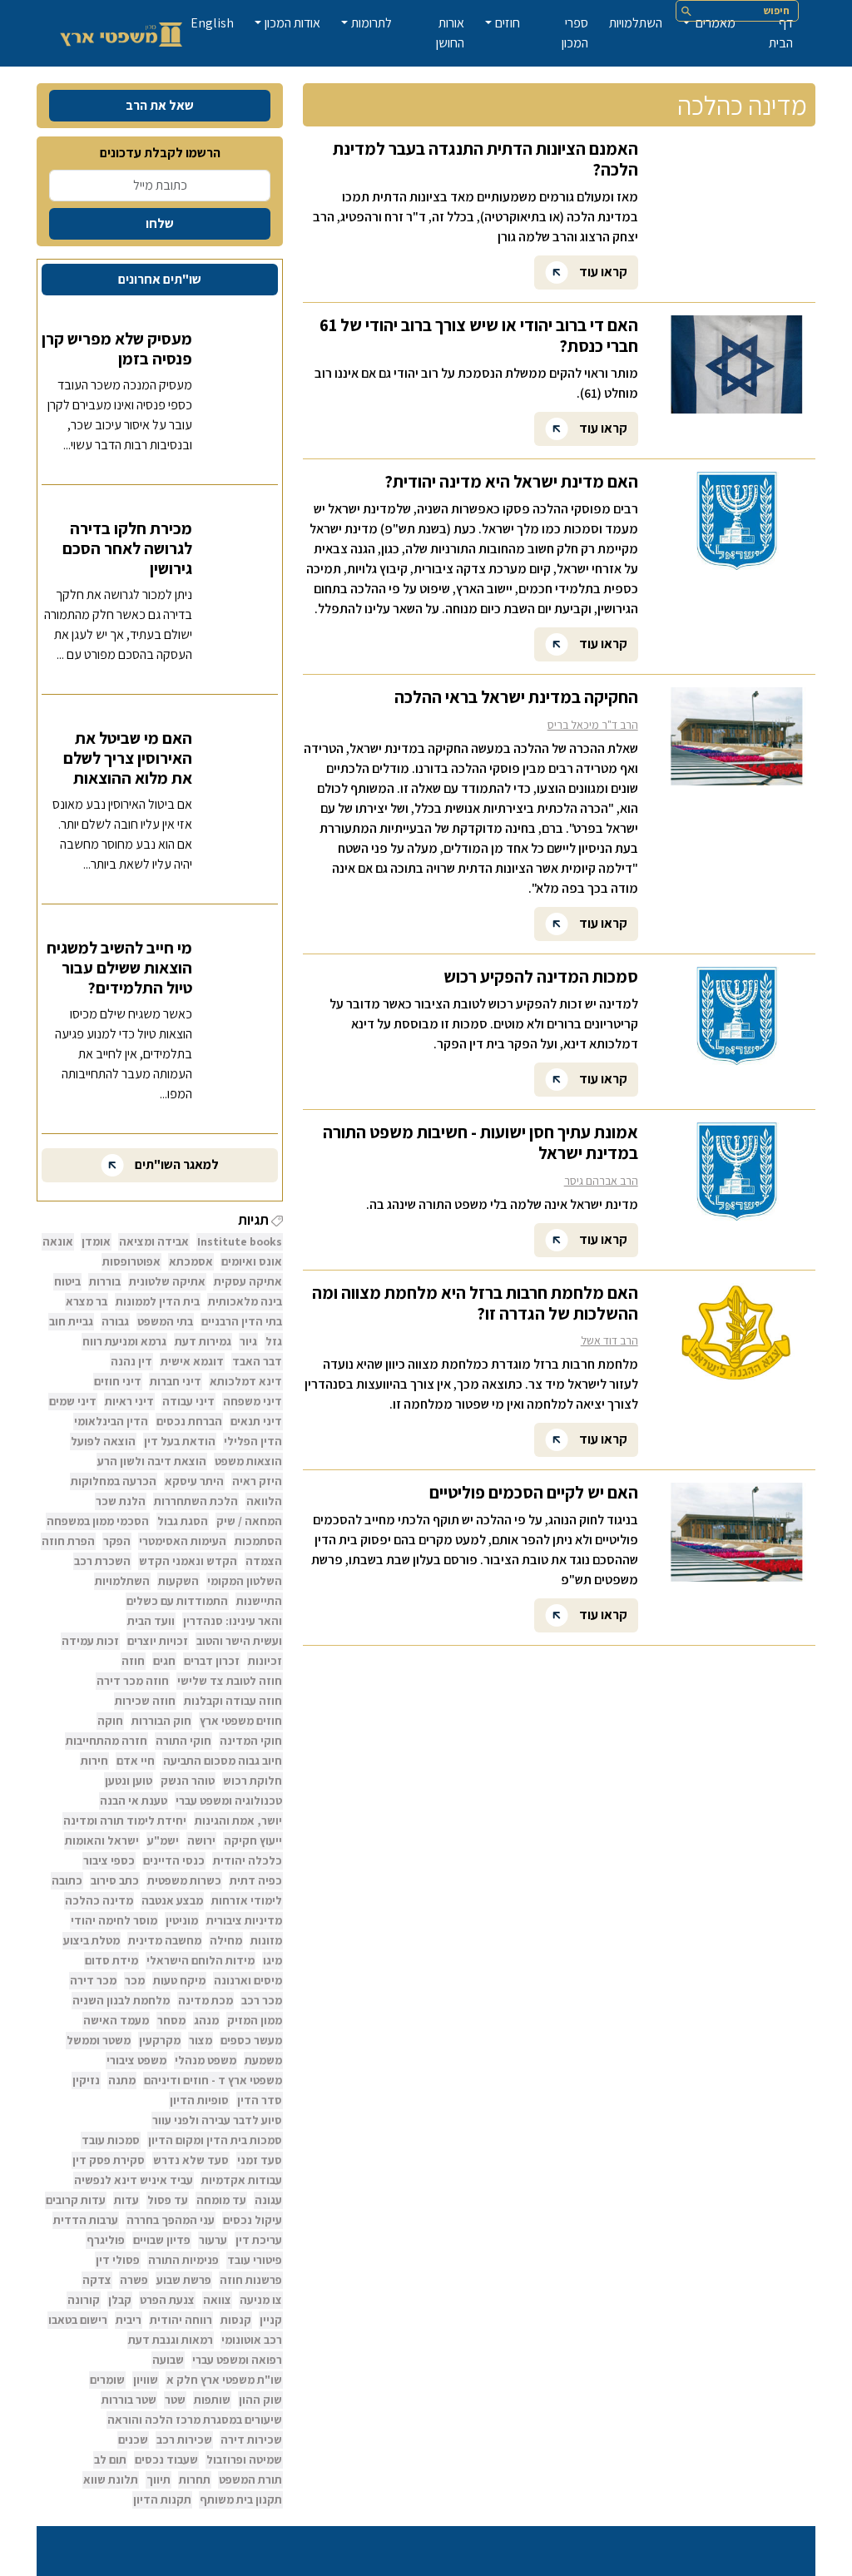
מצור (201, 2040)
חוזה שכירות (145, 1701)
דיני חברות (176, 1381)
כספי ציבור (109, 1860)
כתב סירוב (115, 1880)
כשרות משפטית (184, 1880)
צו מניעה (261, 2300)
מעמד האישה (116, 2020)
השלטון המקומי (245, 1581)
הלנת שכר (121, 1501)
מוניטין (182, 1920)
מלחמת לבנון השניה (121, 2000)
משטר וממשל (99, 2040)
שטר (175, 2400)
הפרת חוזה (68, 1541)
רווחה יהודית (181, 2320)
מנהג (206, 2020)
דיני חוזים (118, 1381)
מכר (135, 1980)
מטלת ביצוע (92, 1940)
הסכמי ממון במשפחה (98, 1521)
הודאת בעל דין (180, 1441)
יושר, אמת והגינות (238, 1821)
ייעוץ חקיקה (253, 1840)
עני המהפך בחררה (171, 2220)
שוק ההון (260, 2400)
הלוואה (264, 1501)
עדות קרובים (76, 2200)
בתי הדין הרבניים (242, 1321)
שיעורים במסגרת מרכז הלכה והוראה (195, 2420)
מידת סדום (111, 1960)
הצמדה (264, 1561)
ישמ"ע (163, 1840)
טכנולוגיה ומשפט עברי (229, 1801)
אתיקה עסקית (248, 1281)
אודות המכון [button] (292, 23)
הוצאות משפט (248, 1461)
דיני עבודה (188, 1401)
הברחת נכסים (189, 1421)
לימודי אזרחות (247, 1900)
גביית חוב (71, 1321)
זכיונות (265, 1661)
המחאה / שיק (249, 1521)
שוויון (146, 2380)
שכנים (133, 2440)
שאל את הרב (160, 105)
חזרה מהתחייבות (106, 1741)
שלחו (160, 223)
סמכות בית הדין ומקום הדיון (215, 2140)
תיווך (159, 2479)
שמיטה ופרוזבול (244, 2460)
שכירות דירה (251, 2440)
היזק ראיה (257, 1481)
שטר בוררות (129, 2400)
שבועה (168, 2360)
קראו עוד (602, 271)
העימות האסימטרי (183, 1541)
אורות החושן (450, 33)
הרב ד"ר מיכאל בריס (593, 725)
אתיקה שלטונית (167, 1281)
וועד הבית (151, 1621)
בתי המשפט (165, 1321)
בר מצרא (87, 1301)
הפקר (117, 1541)
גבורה (115, 1321)
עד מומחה (221, 2200)
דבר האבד (257, 1361)
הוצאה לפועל (103, 1441)
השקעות (178, 1581)
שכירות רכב (184, 2440)
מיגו (272, 1960)
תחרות (195, 2479)
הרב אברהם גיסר (601, 1181)
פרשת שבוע (184, 2280)
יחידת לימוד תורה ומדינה (125, 1821)
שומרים (107, 2380)
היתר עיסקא (194, 1481)
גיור (248, 1341)
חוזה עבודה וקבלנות (233, 1701)
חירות (94, 1761)
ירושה (201, 1840)
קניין (271, 2320)
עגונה (268, 2200)
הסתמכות (258, 1541)
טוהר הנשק (188, 1781)
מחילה (226, 1940)
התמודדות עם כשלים (177, 1601)
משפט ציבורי (136, 2060)
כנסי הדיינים (174, 1860)
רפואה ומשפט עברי (237, 2360)
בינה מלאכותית (245, 1301)
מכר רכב (262, 2000)
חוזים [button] (508, 23)
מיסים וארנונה (248, 1980)
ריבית (129, 2320)
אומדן (96, 1241)
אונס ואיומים (252, 1261)
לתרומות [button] (372, 23)
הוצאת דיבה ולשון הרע (152, 1461)
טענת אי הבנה (134, 1801)
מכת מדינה (206, 2000)
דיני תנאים (256, 1421)
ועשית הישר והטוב (239, 1641)
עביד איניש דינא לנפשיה (134, 2180)
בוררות (105, 1281)
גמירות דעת (203, 1341)
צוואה (217, 2300)
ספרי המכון (575, 33)
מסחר (171, 2020)
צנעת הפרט (167, 2300)
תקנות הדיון (162, 2499)
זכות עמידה (90, 1641)
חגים (164, 1661)
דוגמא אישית (192, 1361)
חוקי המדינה (251, 1741)
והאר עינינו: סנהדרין (233, 1621)
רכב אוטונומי (252, 2340)
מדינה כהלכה (99, 1900)
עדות (126, 2200)
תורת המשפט (250, 2479)
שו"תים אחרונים (160, 279)
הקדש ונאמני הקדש (188, 1561)
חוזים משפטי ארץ (241, 1721)
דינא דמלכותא (246, 1381)
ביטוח (67, 1281)
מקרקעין (160, 2040)
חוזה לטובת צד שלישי (230, 1681)
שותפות (212, 2400)
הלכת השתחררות (196, 1501)
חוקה (110, 1721)
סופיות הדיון (199, 2100)
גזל (274, 1341)
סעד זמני (260, 2160)
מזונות (266, 1940)
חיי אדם (136, 1761)
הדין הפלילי (253, 1441)
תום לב (110, 2460)
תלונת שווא (111, 2479)
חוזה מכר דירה (133, 1681)
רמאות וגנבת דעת (171, 2340)
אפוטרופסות (131, 1261)
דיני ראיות (129, 1401)
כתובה (67, 1880)
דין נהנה (131, 1361)
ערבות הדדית (86, 2220)
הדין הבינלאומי (111, 1421)
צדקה (97, 2280)
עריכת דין (259, 2240)
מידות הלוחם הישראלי (201, 1960)
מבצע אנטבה (172, 1900)
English (212, 23)
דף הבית (781, 33)
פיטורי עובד (255, 2260)
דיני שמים (73, 1401)
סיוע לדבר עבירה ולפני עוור (217, 2120)
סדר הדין (260, 2100)
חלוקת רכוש (253, 1781)
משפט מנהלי (206, 2060)
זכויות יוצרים (158, 1641)
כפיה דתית (256, 1880)
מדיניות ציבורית (244, 1920)
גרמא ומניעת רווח (124, 1341)
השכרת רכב (102, 1561)
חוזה (133, 1661)
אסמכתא (191, 1261)
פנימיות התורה (183, 2260)
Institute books (240, 1241)
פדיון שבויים (162, 2240)
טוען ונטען (129, 1781)
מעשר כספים (251, 2040)
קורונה (84, 2300)
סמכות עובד (111, 2140)
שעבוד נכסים (166, 2460)
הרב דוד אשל (609, 1340)
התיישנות (259, 1601)
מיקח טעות (179, 1980)
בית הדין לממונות (158, 1301)
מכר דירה (93, 1980)
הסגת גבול (183, 1521)
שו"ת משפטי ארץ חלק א (224, 2380)
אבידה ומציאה (154, 1241)
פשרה (134, 2280)
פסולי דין (118, 2260)
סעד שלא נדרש (191, 2160)
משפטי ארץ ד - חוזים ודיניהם (213, 2080)
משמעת (263, 2060)
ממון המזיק (255, 2020)
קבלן (120, 2300)
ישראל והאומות (102, 1840)
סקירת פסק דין (109, 2160)
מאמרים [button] (714, 23)
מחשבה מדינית (165, 1940)
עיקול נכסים (253, 2220)
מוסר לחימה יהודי (114, 1920)
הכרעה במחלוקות (114, 1481)
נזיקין (86, 2080)
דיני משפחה (253, 1401)
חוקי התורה (183, 1741)
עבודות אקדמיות (242, 2180)
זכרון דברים (212, 1661)
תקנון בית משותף (241, 2499)
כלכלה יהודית (248, 1860)
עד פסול (168, 2200)
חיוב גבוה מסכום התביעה (223, 1761)
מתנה (122, 2080)
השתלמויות (636, 23)
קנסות (236, 2320)
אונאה (58, 1241)
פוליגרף (106, 2240)
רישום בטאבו (78, 2320)
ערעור (213, 2240)
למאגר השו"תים (176, 1164)
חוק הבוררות (161, 1721)
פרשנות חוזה (251, 2280)
